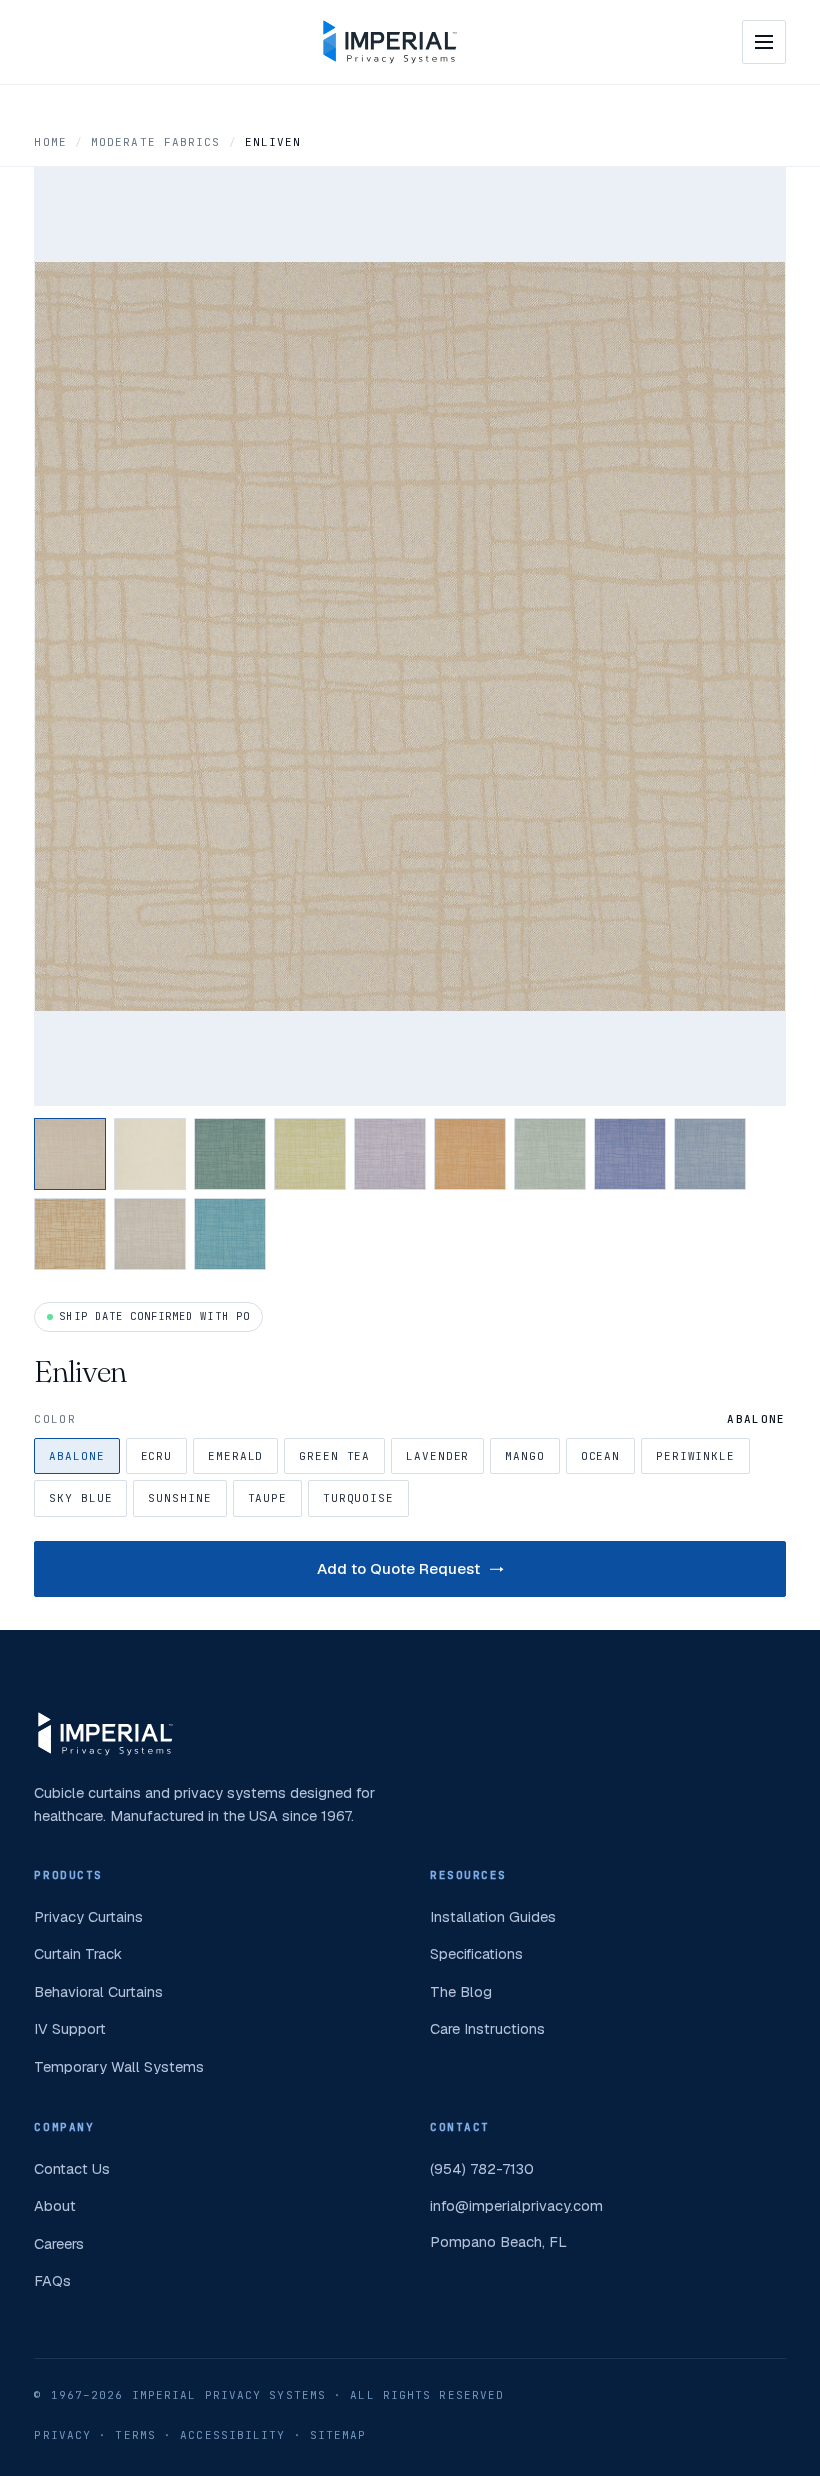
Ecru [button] (157, 1456)
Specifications (476, 1953)
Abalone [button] (76, 1456)
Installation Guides (493, 1916)
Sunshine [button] (179, 1498)
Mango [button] (524, 1456)
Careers (59, 2243)
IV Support (70, 2028)
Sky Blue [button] (80, 1498)
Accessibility (232, 2435)
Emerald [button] (235, 1456)
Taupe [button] (267, 1498)
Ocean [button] (600, 1456)
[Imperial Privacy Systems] (390, 42)
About (55, 2205)
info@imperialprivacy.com (516, 2205)
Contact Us (72, 2168)
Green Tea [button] (334, 1456)
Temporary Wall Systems (119, 2066)
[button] (70, 1154)
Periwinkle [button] (695, 1456)
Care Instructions (487, 2028)
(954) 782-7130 (482, 2168)
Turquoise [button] (358, 1498)
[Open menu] (764, 42)
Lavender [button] (437, 1456)
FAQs (52, 2280)
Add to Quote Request (398, 1568)
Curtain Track (78, 1953)
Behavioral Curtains (98, 1991)
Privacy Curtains (88, 1916)
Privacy (62, 2435)
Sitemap (338, 2435)
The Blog (461, 1991)
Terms (135, 2435)
